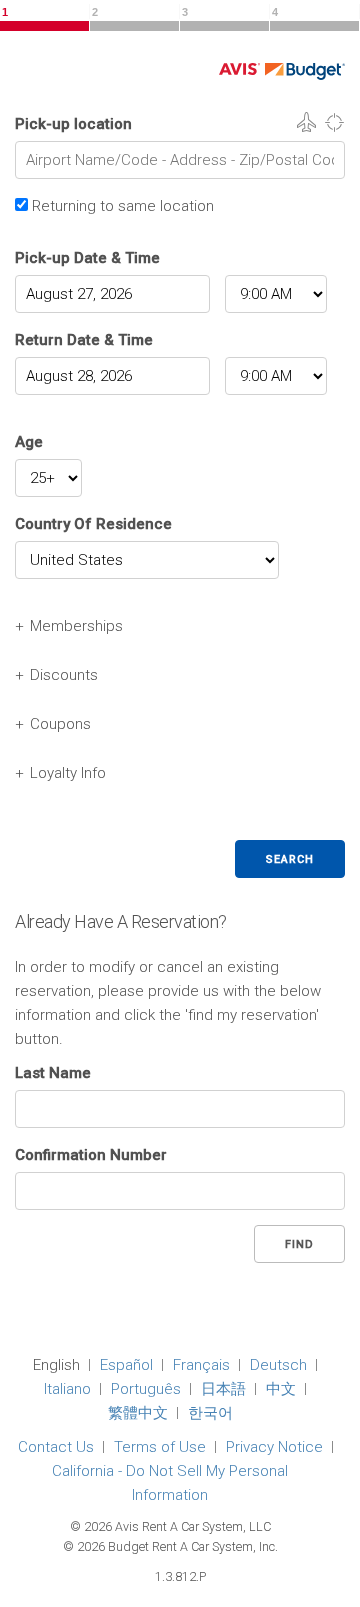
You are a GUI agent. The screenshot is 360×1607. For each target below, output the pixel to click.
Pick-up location (73, 124)
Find (299, 1244)
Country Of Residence (93, 524)
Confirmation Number (91, 1155)
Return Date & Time (84, 340)
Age (29, 442)
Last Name (53, 1073)
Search (290, 859)
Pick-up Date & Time (87, 258)
